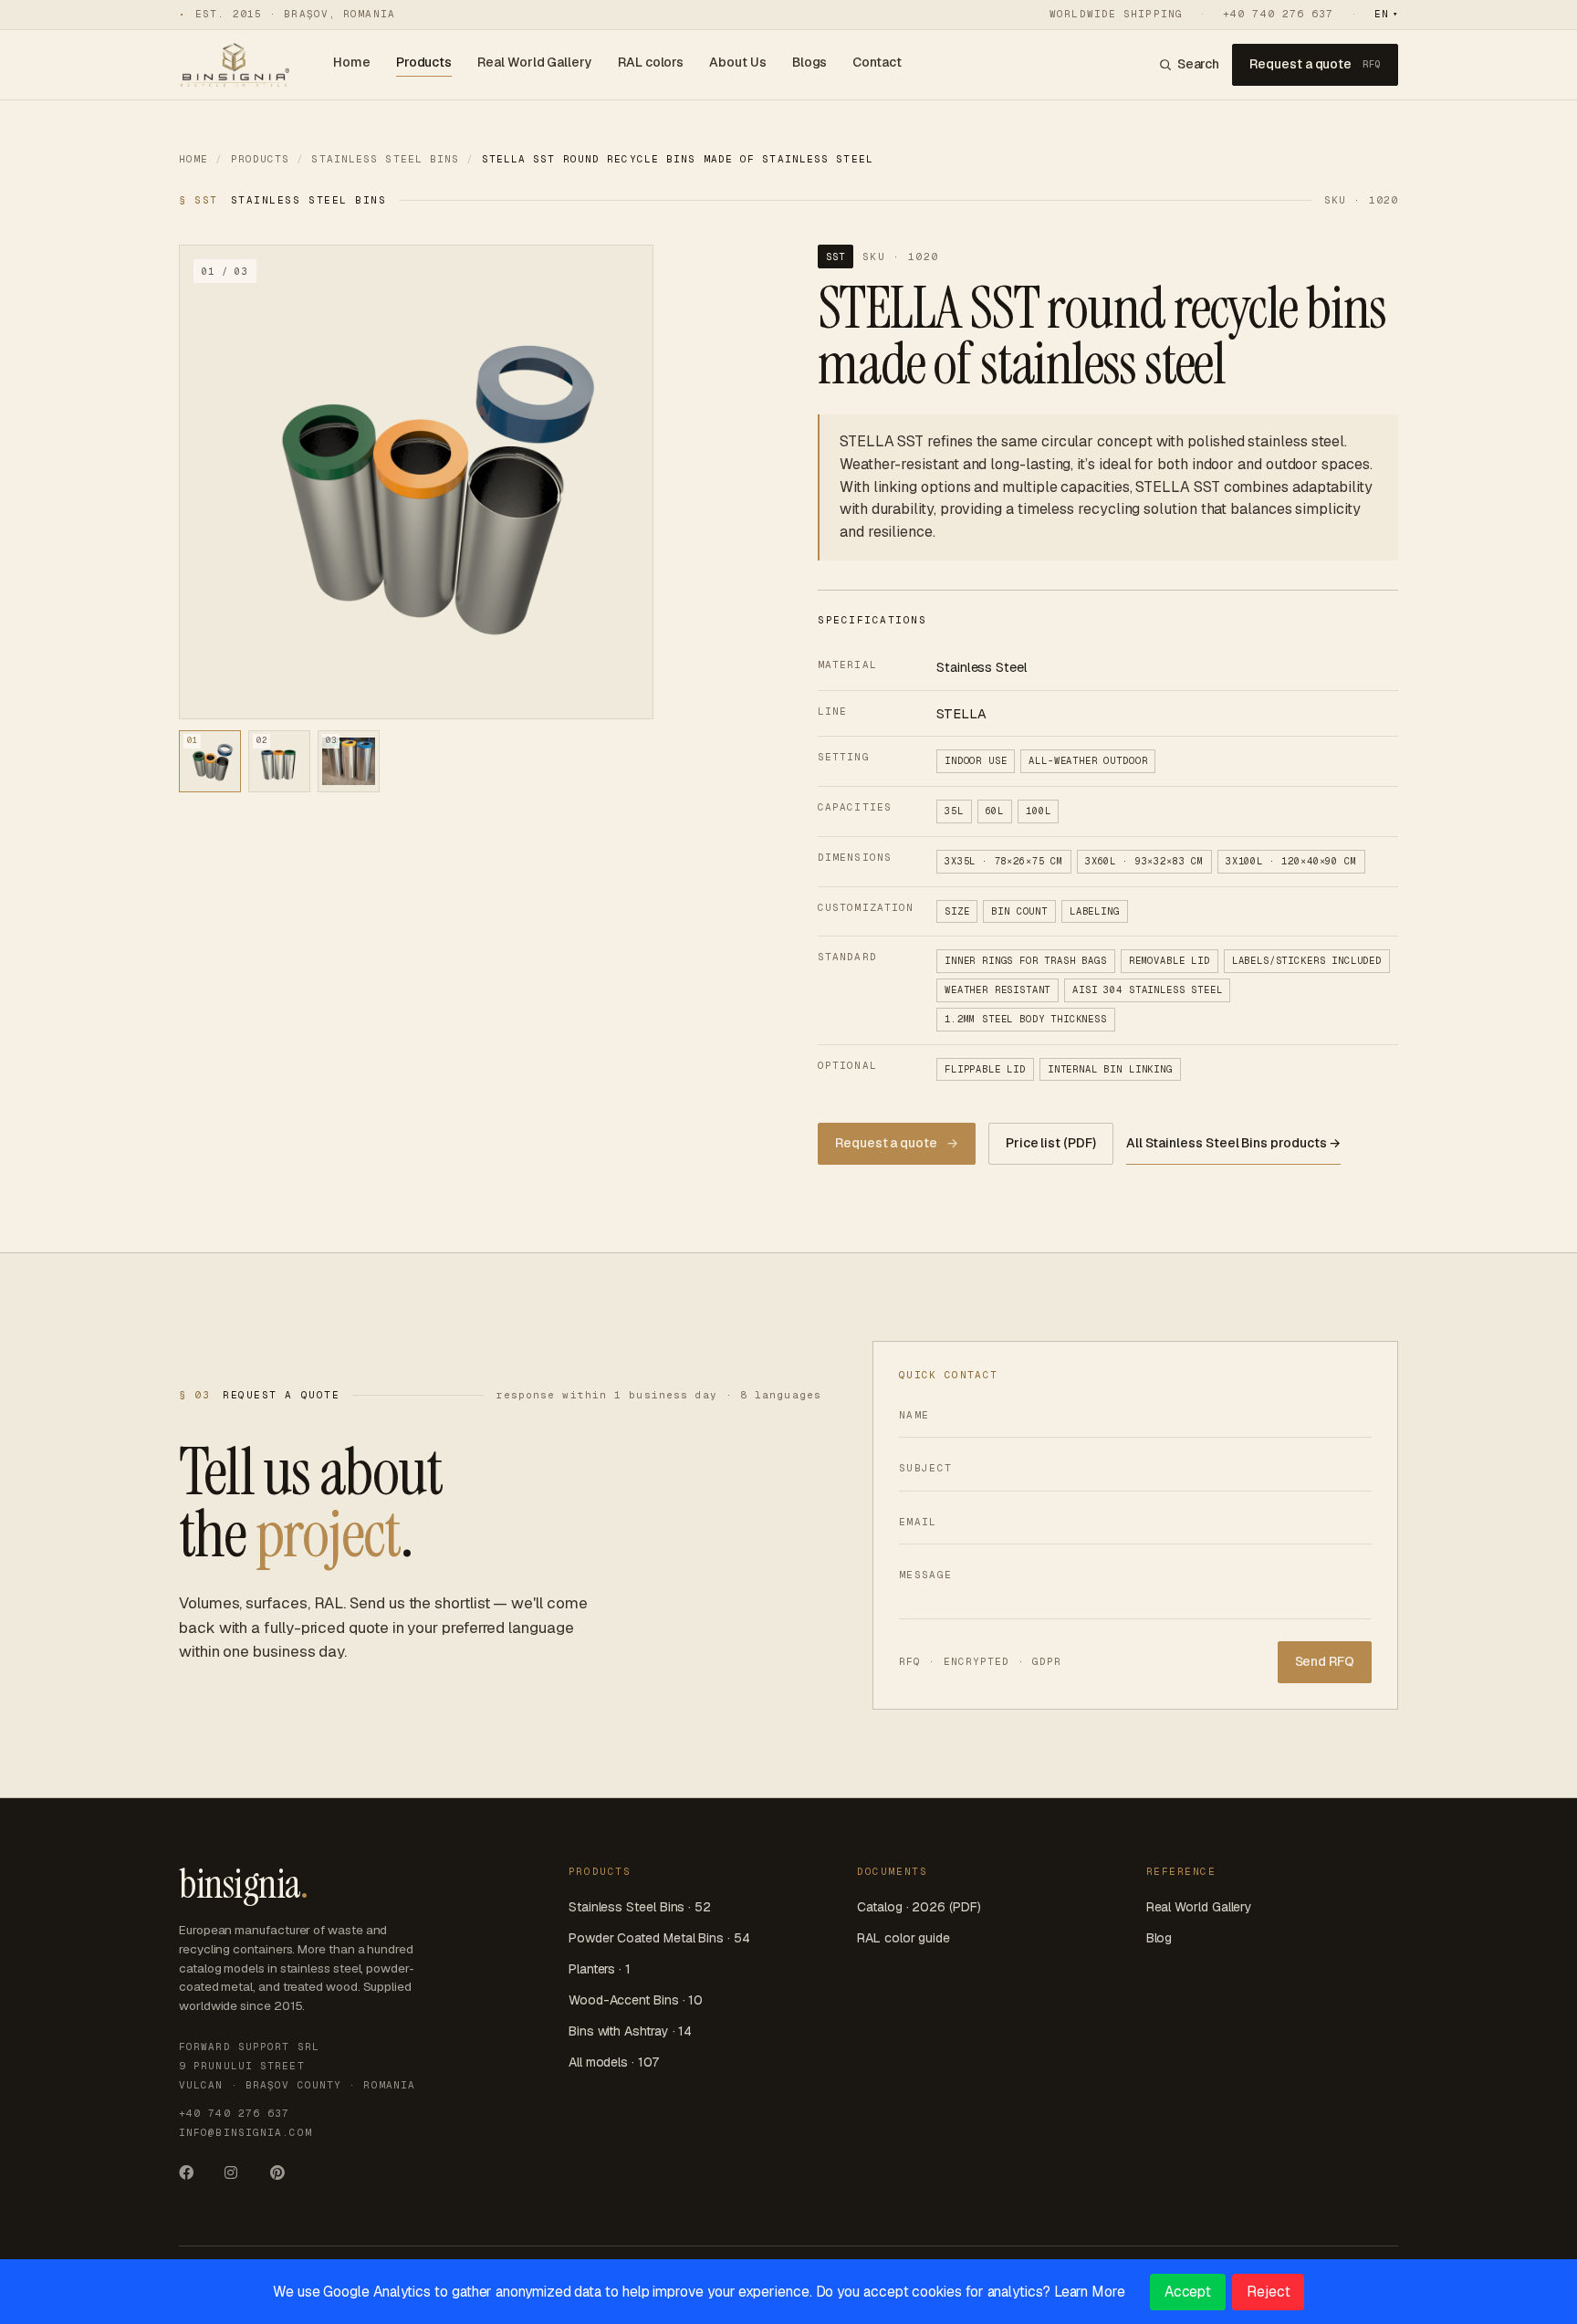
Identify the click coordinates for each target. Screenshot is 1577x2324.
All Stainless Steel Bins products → (1234, 1143)
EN (1386, 14)
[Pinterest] (285, 2178)
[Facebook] (193, 2178)
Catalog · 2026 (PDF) (919, 1907)
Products (424, 62)
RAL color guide (903, 1938)
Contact (877, 62)
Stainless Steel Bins (385, 159)
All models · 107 (614, 2062)
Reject (1269, 2292)
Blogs (810, 62)
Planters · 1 (600, 1969)
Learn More (1090, 2292)
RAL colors (651, 62)
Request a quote (1315, 64)
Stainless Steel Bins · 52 (640, 1907)
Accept (1188, 2292)
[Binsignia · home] (234, 65)
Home (352, 62)
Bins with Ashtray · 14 (630, 2031)
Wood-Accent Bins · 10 (636, 2000)
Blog (1159, 1938)
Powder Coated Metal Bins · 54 (659, 1938)
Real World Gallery (535, 62)
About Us (737, 62)
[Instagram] (239, 2178)
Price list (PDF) (1051, 1143)
